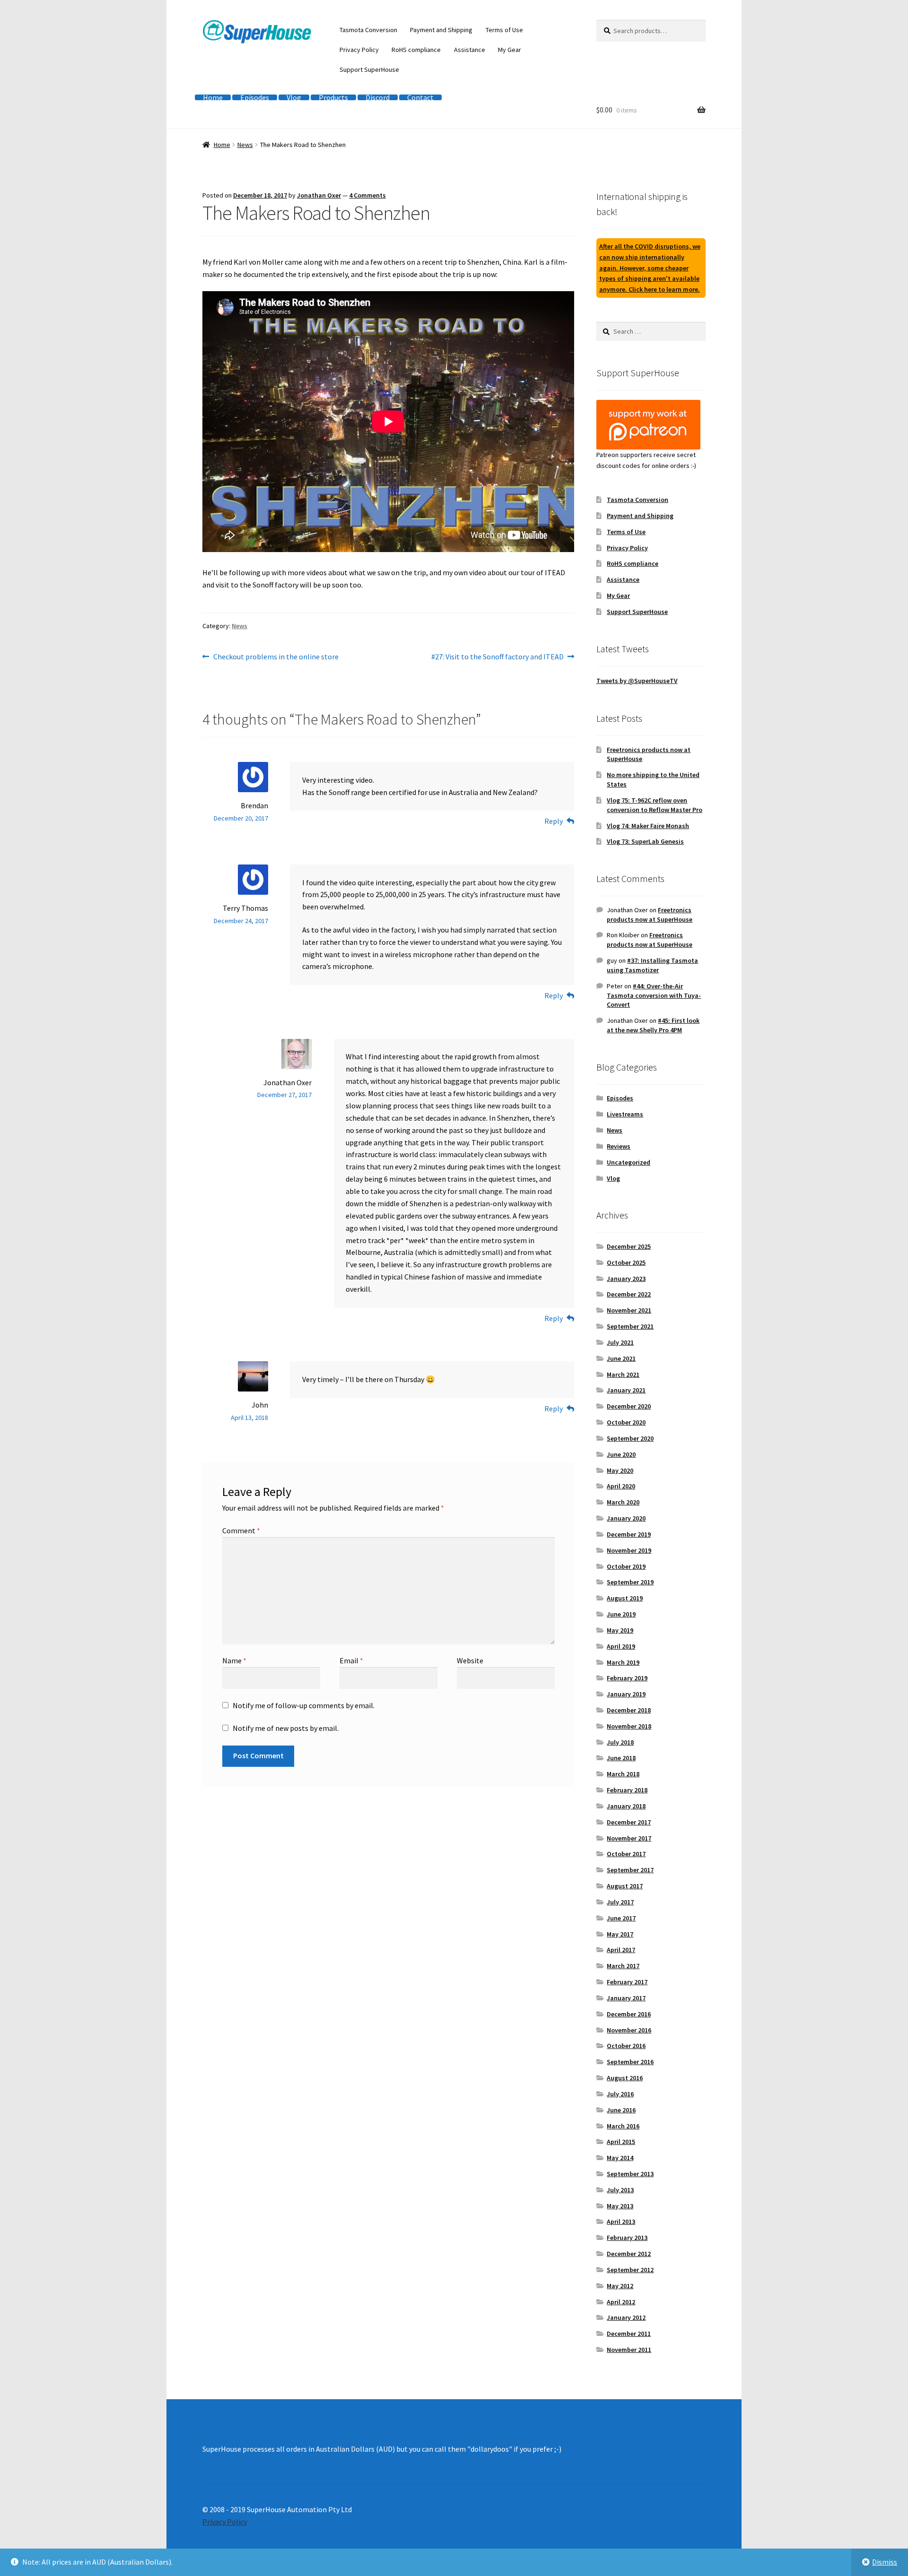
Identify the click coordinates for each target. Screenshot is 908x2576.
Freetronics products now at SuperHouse (650, 915)
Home (213, 97)
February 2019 (627, 1678)
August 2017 (625, 1886)
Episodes (255, 97)
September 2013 (630, 2174)
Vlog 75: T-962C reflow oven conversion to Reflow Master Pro (655, 805)
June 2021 (621, 1358)
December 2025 (629, 1246)
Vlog (294, 97)
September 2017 (630, 1870)
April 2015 (621, 2142)
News (245, 145)
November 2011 (629, 2350)
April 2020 (621, 1486)
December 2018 (629, 1710)
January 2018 (626, 1806)
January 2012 (626, 2317)
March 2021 (623, 1374)
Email (351, 1660)
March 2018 (623, 1774)
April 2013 (621, 2222)
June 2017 (621, 1918)
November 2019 (629, 1550)
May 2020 (620, 1470)
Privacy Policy (359, 50)
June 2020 (621, 1454)
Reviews (619, 1146)
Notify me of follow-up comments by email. (304, 1705)
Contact (420, 97)
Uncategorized (629, 1162)
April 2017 (621, 1950)
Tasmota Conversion (368, 30)
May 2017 (620, 1934)
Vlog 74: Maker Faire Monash (648, 826)
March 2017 (623, 1966)
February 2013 (627, 2238)
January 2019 (626, 1694)
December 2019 (629, 1534)
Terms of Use (504, 30)
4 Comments (367, 195)
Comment (241, 1530)
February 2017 (627, 1982)
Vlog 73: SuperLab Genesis (645, 841)
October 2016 (626, 2046)
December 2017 (629, 1822)
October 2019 (626, 1566)
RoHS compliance (416, 50)
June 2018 (621, 1758)
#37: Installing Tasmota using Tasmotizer (652, 965)
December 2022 (629, 1294)
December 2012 (629, 2254)
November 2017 (629, 1838)
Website (470, 1660)
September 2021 (630, 1326)
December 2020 (629, 1406)
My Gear (510, 50)
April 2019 (621, 1646)
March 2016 (623, 2126)
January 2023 (626, 1279)
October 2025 (626, 1262)
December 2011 (629, 2334)
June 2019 (621, 1614)
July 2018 (620, 1742)
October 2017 (626, 1854)
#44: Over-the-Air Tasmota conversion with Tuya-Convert (654, 995)
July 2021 (620, 1342)
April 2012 (621, 2302)
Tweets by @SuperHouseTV (637, 681)
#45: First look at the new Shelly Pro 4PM (653, 1025)
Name (234, 1660)
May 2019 (620, 1630)
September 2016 (630, 2062)
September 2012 (630, 2270)
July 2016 (620, 2094)
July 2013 (620, 2190)
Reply (554, 821)
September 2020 (630, 1438)
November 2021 (629, 1310)
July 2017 (620, 1902)
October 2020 (626, 1422)
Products (333, 97)
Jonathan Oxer (319, 195)
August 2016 (625, 2078)
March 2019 (623, 1662)
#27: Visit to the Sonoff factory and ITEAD (498, 657)
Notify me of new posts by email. (286, 1728)
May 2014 (620, 2158)
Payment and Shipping (441, 30)
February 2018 (627, 1790)
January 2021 (626, 1390)
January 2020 (626, 1518)
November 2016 (629, 2030)
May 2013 (620, 2206)
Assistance (470, 50)
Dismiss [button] (885, 2562)
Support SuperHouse (369, 69)
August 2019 (625, 1598)
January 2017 (626, 1998)
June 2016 (621, 2110)
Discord (378, 97)
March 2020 (623, 1502)
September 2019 (630, 1582)
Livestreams (625, 1114)
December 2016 (629, 2014)
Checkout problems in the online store (276, 657)
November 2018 (629, 1726)
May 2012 (620, 2286)
